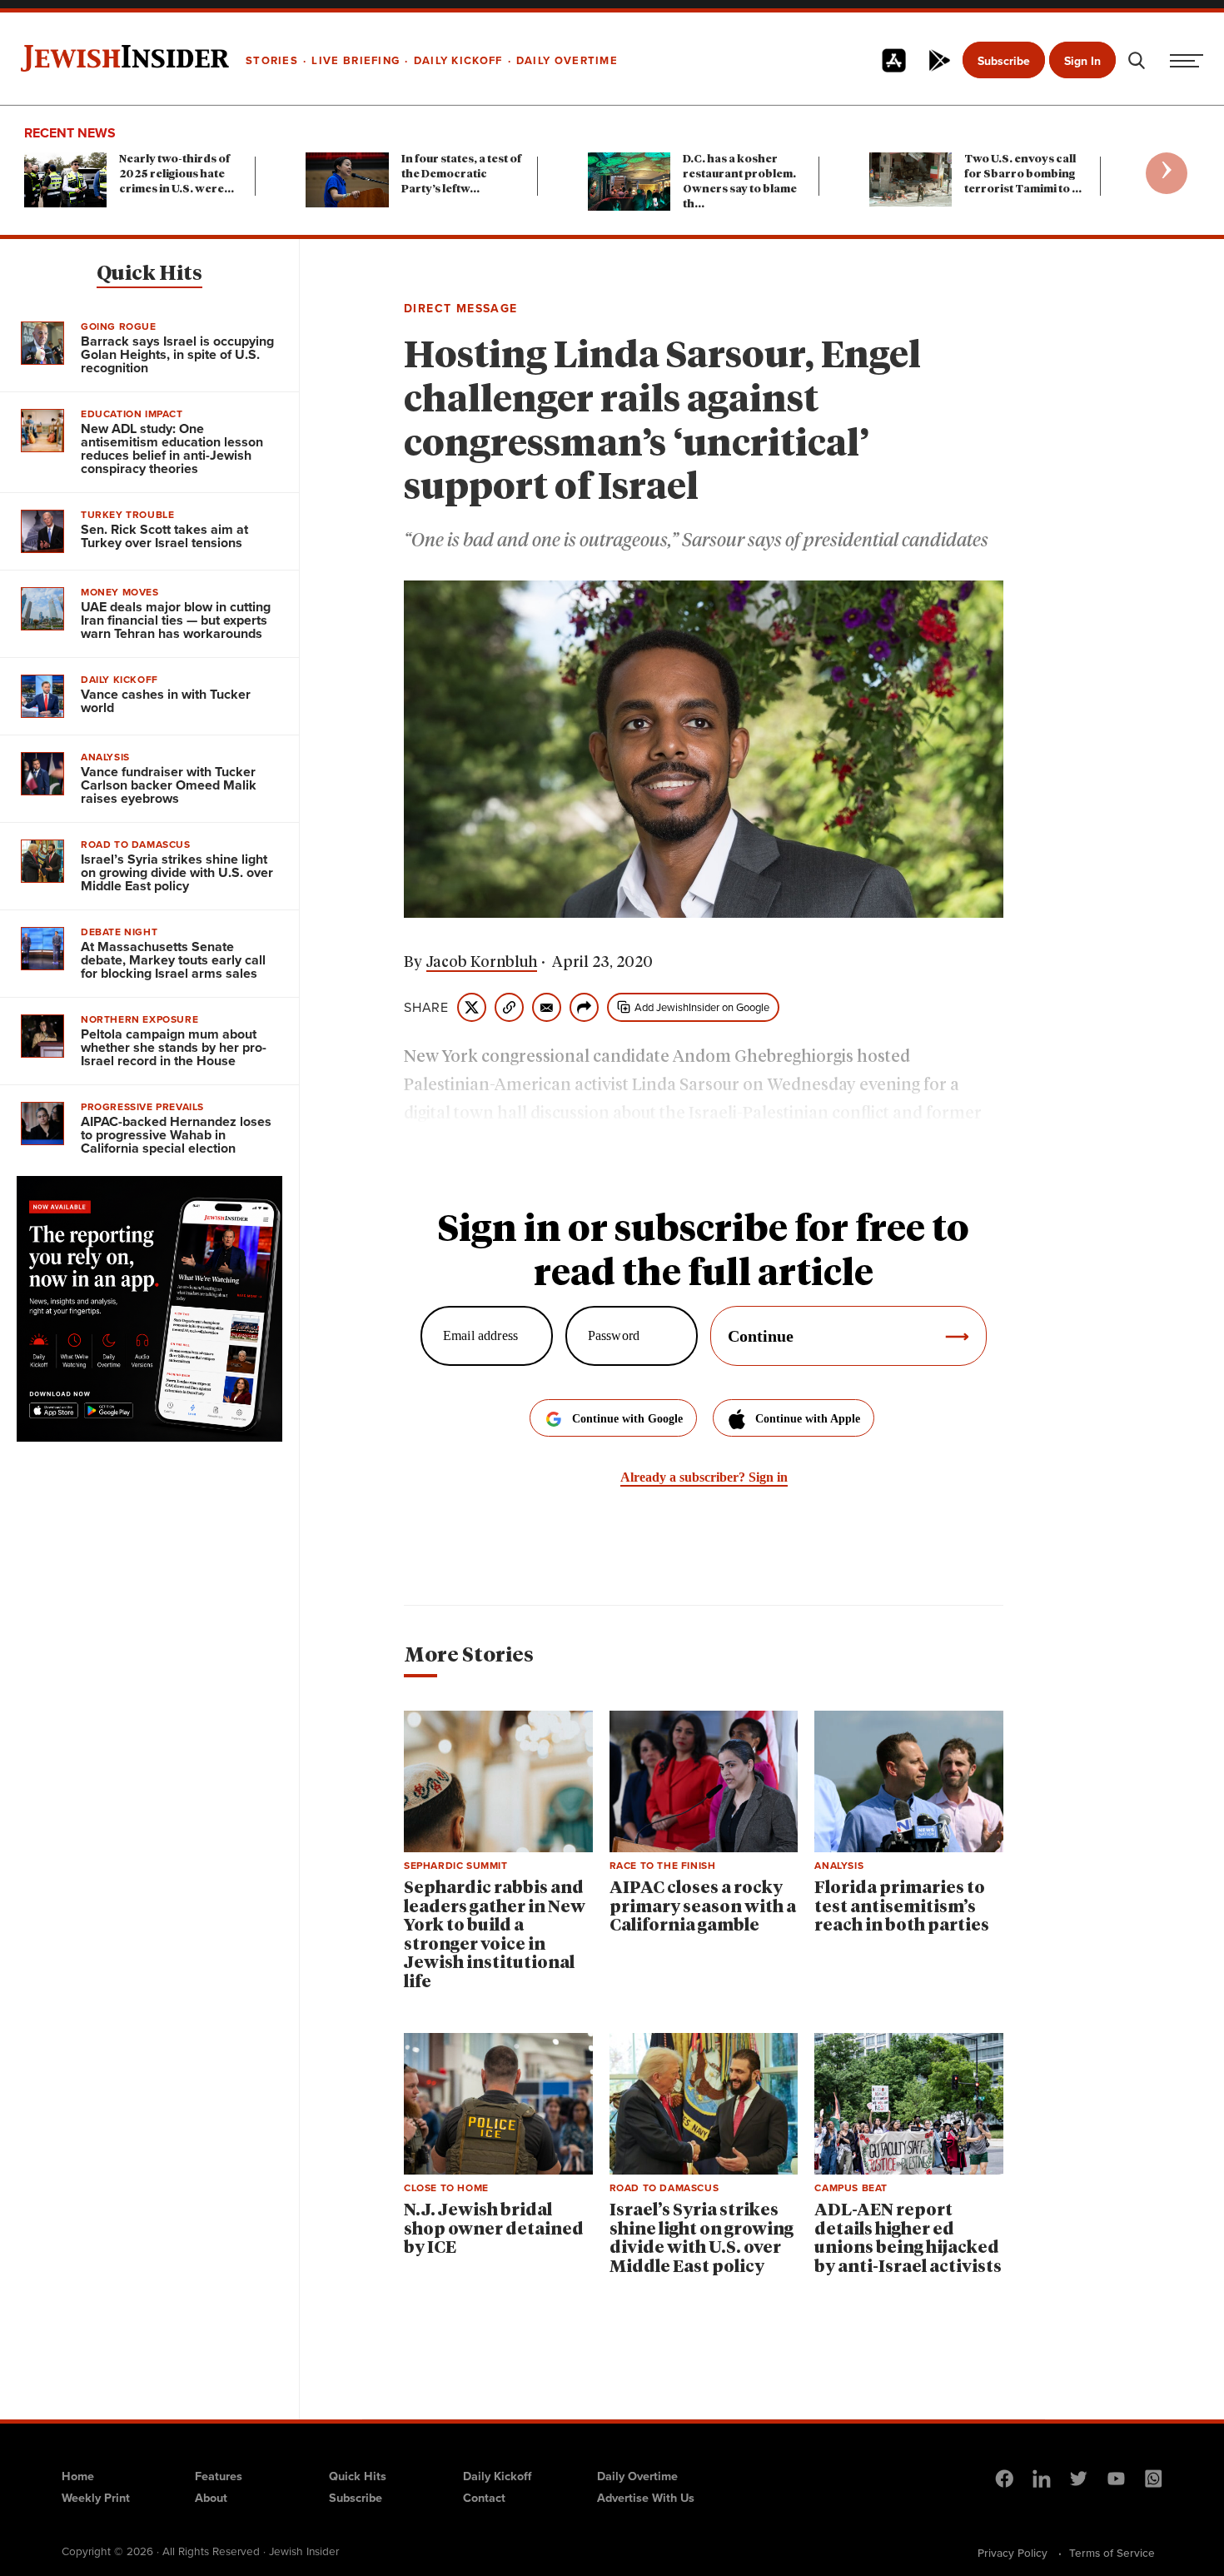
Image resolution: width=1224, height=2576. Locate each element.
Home (78, 2476)
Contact (484, 2498)
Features (219, 2476)
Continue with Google (627, 1419)
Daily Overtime (637, 2476)
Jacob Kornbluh (482, 963)
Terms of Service (1112, 2553)
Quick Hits (149, 274)
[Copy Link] (509, 1007)
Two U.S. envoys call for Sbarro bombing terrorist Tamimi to (1023, 174)
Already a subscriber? (704, 1477)
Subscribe (1004, 61)
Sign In (1082, 61)
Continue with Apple (808, 1419)
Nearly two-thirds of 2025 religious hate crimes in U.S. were (177, 174)
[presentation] (1167, 173)
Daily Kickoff (497, 2476)
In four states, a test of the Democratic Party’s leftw (461, 174)
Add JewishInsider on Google (702, 1007)
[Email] (547, 1007)
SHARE (426, 1008)
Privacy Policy (1013, 2553)
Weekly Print (96, 2498)
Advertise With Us (646, 2498)
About (211, 2498)
